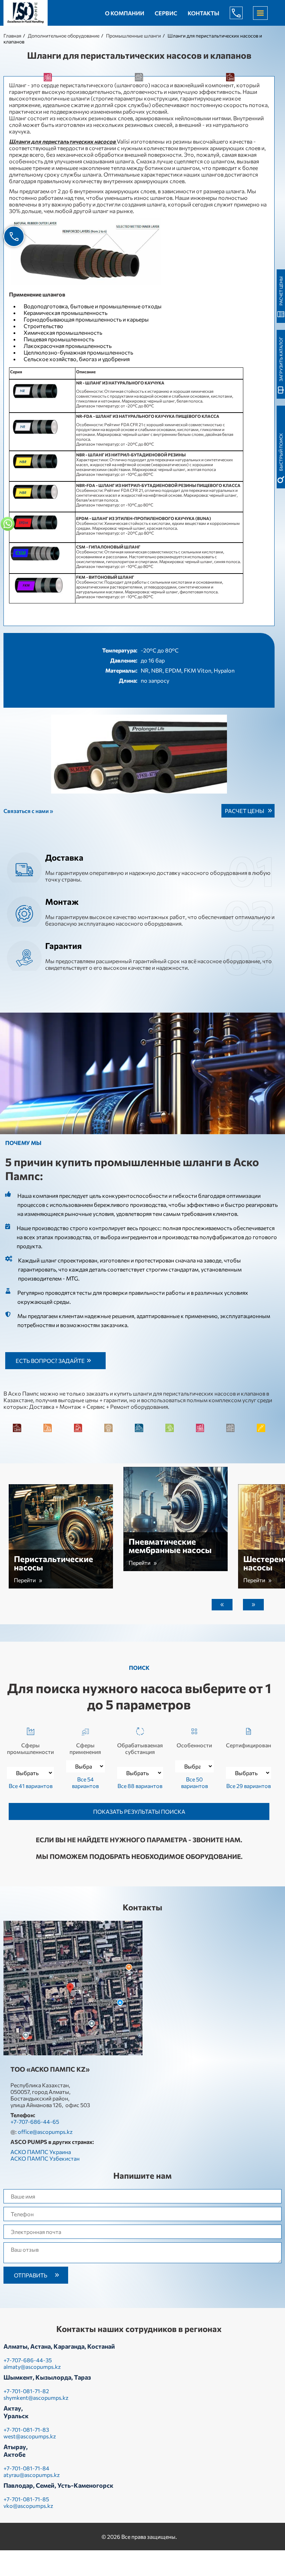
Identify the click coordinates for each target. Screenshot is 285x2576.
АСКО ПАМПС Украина (41, 2152)
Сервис (166, 13)
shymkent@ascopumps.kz (36, 2398)
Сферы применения (85, 1748)
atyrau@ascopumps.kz (32, 2475)
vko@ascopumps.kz (28, 2506)
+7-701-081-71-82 (26, 2391)
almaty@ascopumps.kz (32, 2367)
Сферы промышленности (30, 1748)
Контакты (203, 13)
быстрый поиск (281, 452)
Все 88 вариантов (140, 1786)
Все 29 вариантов (249, 1786)
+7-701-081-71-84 (26, 2468)
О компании (125, 13)
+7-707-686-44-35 (28, 2360)
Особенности (194, 1745)
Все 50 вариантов (194, 1782)
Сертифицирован (249, 1745)
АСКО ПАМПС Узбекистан (45, 2158)
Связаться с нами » (28, 811)
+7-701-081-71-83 (26, 2429)
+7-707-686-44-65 (242, 13)
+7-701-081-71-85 (26, 2499)
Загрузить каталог (281, 359)
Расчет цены (245, 811)
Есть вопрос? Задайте (50, 1361)
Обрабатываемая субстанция (140, 1748)
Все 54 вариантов (85, 1782)
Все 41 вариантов (31, 1786)
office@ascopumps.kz (45, 2132)
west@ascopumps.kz (30, 2436)
